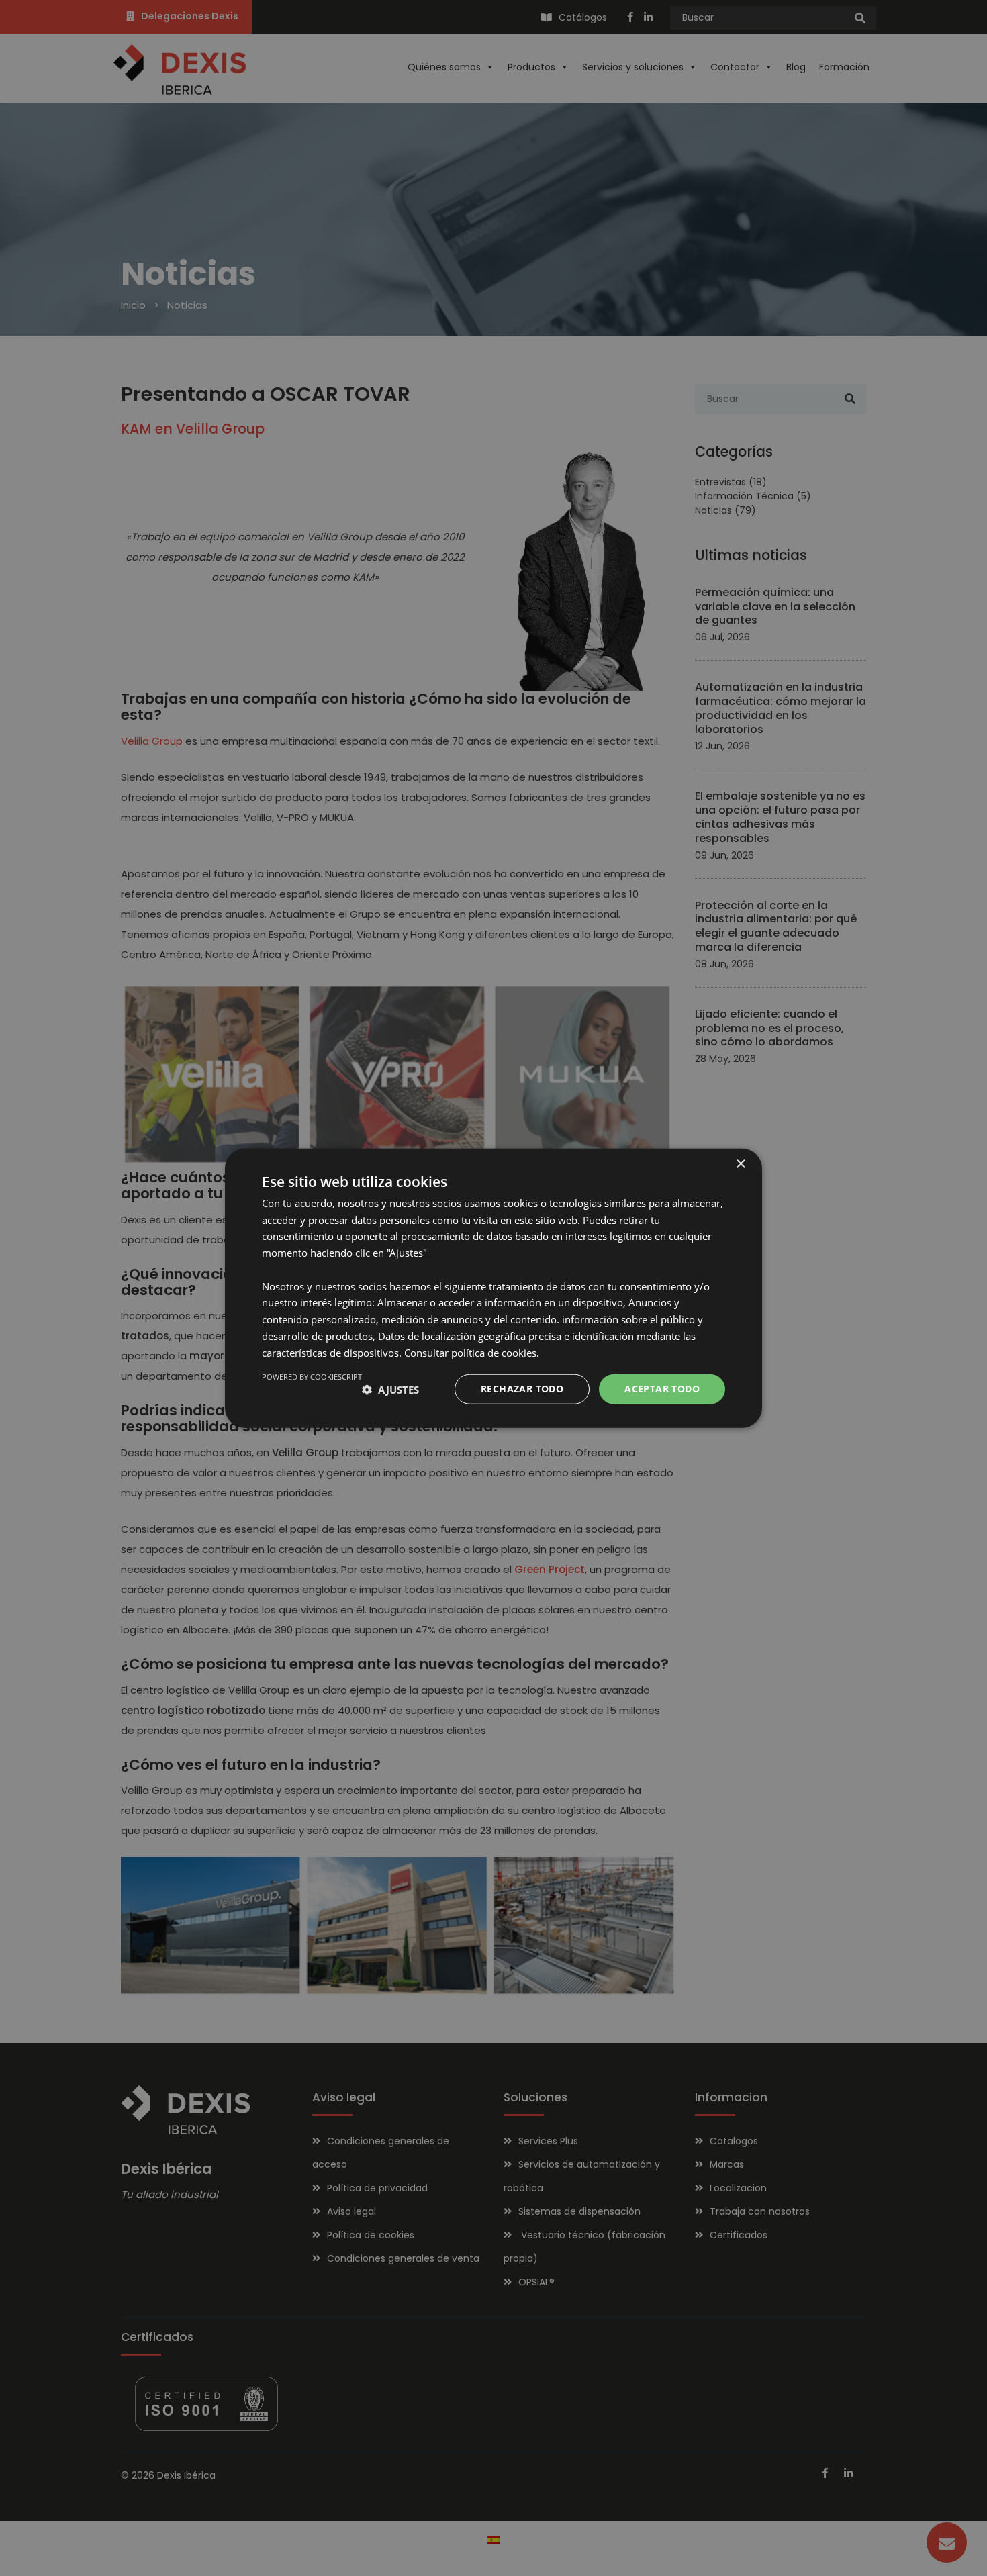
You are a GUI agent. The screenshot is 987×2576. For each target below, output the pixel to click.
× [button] (740, 1164)
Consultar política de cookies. (472, 1352)
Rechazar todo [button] (522, 1389)
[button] (390, 1389)
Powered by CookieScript (312, 1377)
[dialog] (493, 1288)
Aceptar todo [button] (662, 1389)
